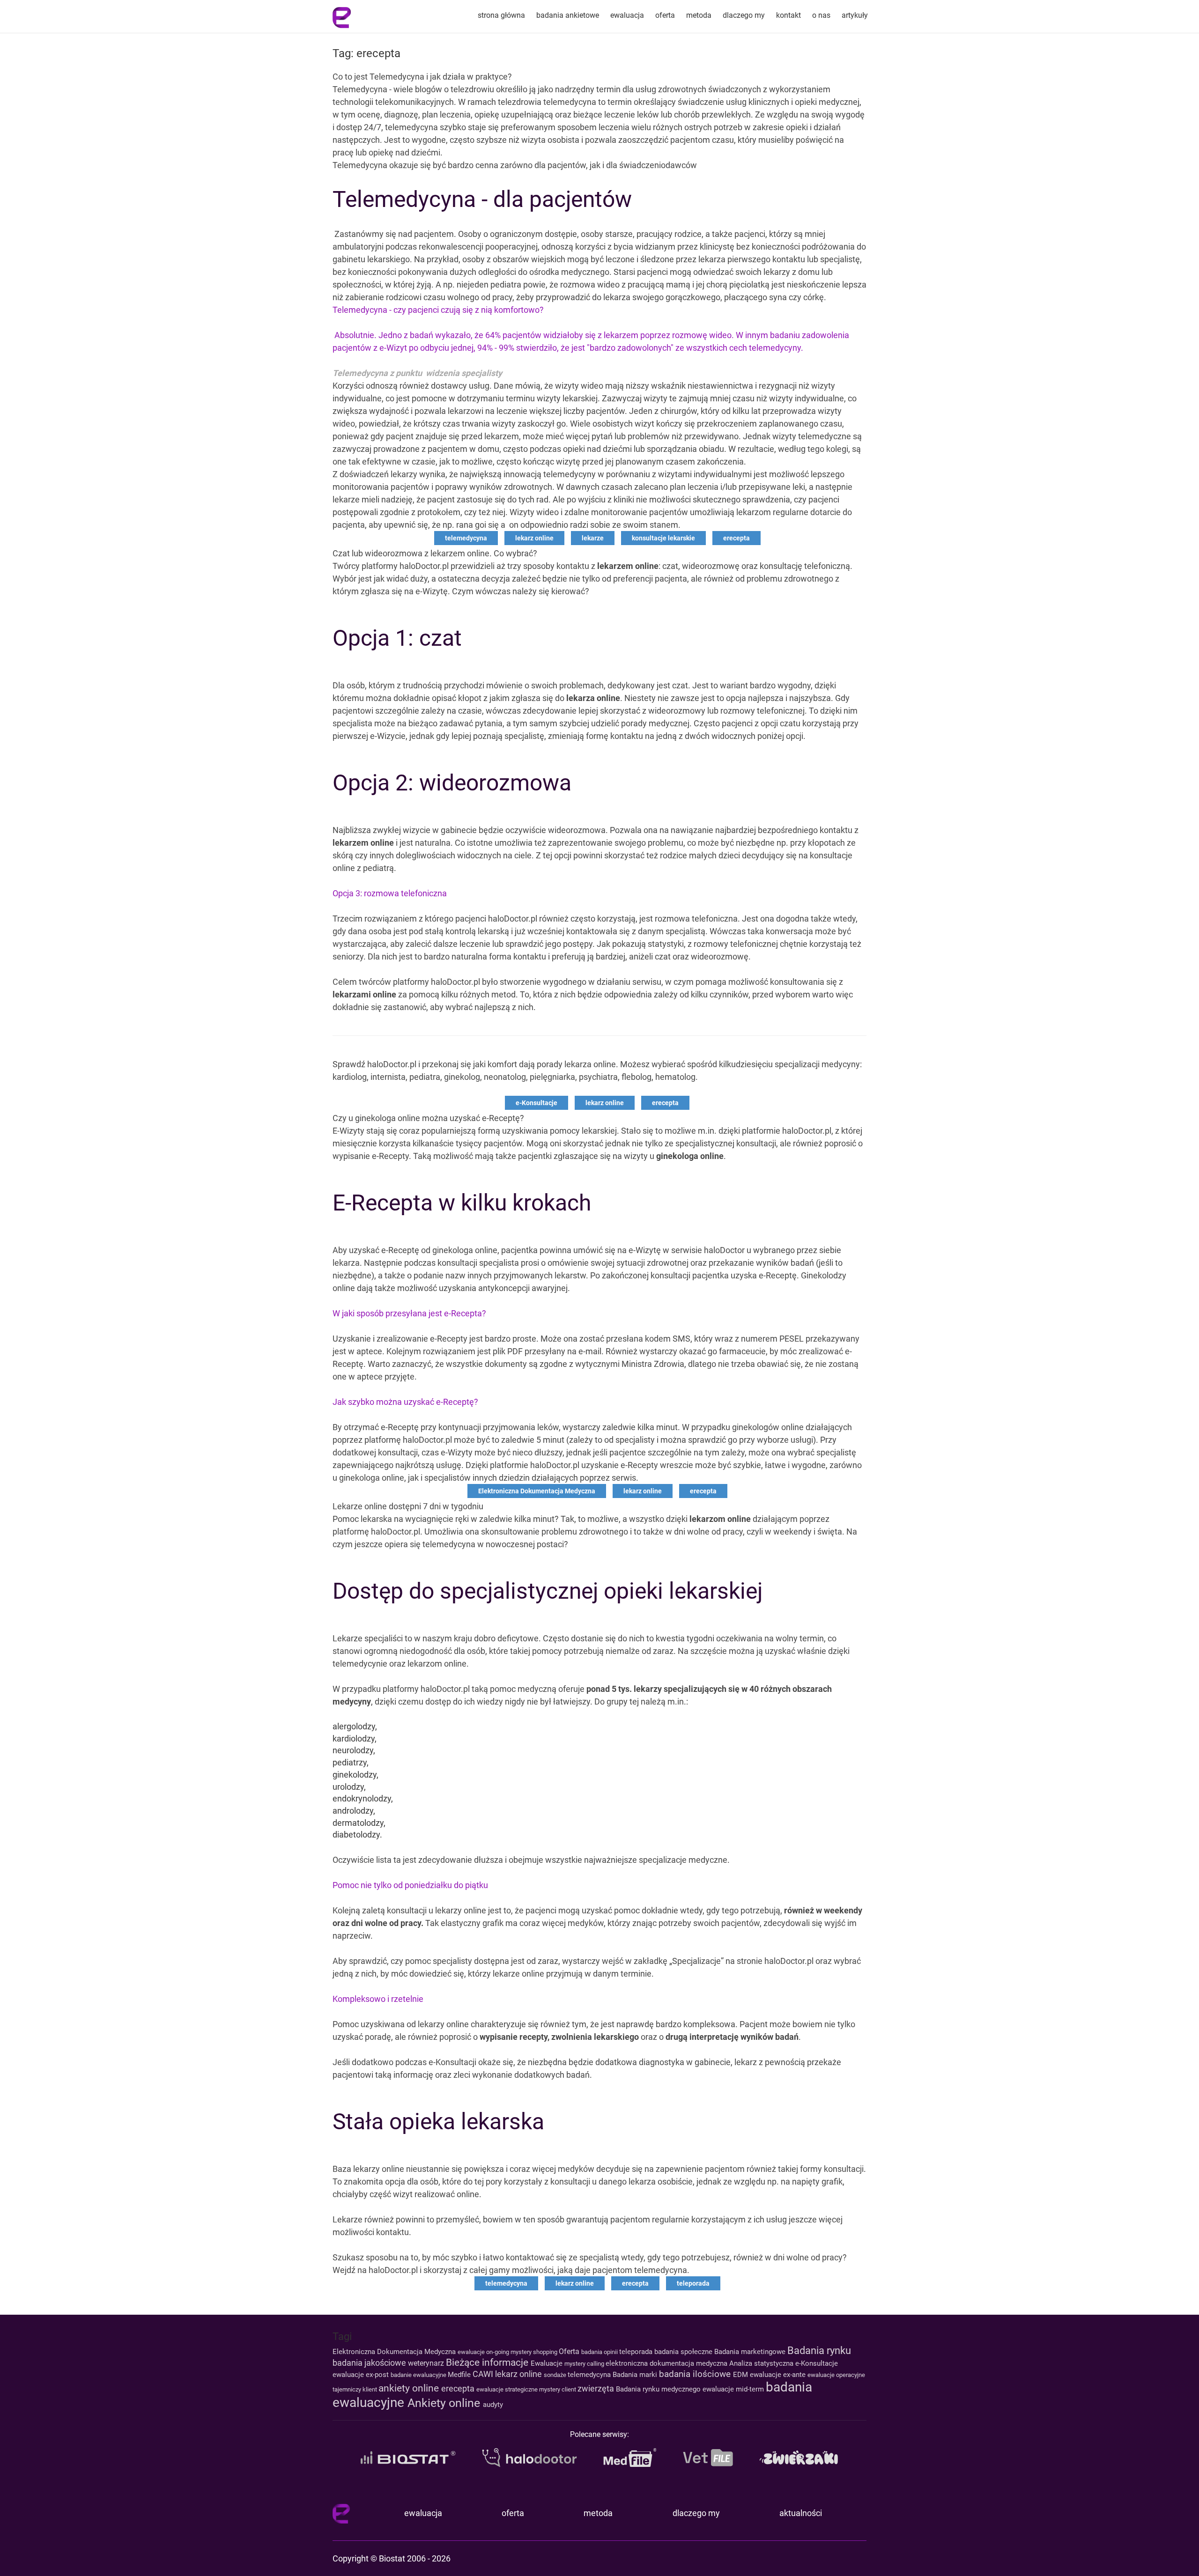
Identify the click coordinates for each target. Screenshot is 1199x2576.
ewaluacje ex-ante (779, 2375)
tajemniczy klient (355, 2389)
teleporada (693, 2283)
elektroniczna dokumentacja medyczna (667, 2363)
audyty (493, 2405)
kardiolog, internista (369, 1077)
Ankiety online (445, 2403)
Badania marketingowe (751, 2352)
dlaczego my (744, 15)
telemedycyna (466, 538)
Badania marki (636, 2375)
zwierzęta (597, 2388)
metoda (699, 15)
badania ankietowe (568, 15)
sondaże (556, 2375)
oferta (665, 15)
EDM (741, 2375)
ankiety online (410, 2388)
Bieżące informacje (488, 2362)
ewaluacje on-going (484, 2352)
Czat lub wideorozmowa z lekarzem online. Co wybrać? (435, 553)
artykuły (855, 15)
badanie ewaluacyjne (419, 2375)
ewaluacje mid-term (734, 2389)
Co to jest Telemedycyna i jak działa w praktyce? (422, 77)
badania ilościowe (696, 2374)
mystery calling (585, 2364)
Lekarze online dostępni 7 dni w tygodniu (408, 1506)
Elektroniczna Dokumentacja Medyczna (537, 1491)
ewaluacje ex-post (362, 2375)
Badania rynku (819, 2350)
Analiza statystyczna (762, 2363)
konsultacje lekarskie (663, 538)
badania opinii (600, 2352)
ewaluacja (627, 15)
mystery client (558, 2389)
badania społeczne (684, 2352)
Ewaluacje (548, 2363)
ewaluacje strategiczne (508, 2389)
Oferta (570, 2351)
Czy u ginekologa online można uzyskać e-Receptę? (428, 1118)
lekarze (593, 538)
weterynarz (427, 2363)
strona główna (501, 15)
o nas (821, 15)
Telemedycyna (361, 89)
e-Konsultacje (537, 1103)
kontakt (788, 15)
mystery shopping (535, 2352)
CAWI (484, 2374)
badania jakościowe (370, 2363)
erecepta (736, 538)
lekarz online (534, 538)
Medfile (460, 2375)
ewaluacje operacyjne (836, 2375)
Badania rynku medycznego (659, 2389)
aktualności (801, 2513)
